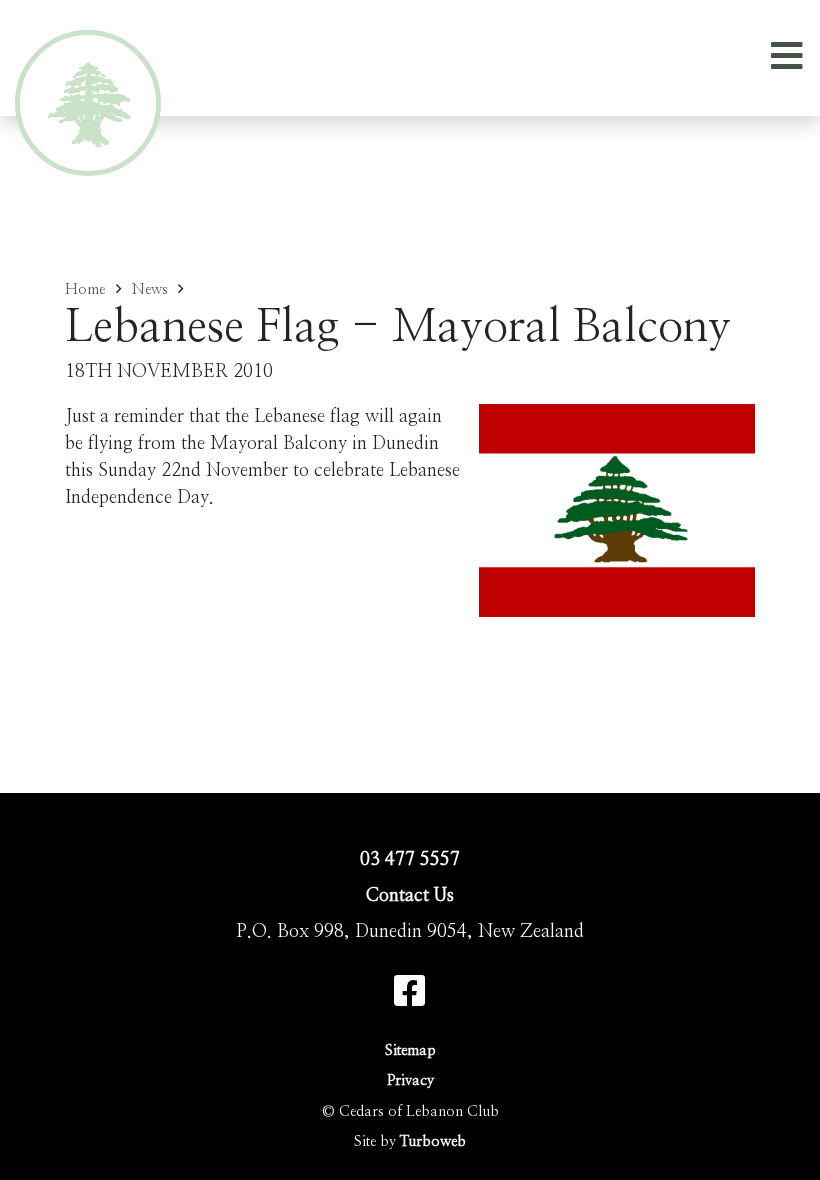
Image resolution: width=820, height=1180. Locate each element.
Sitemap (410, 1050)
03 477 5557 (410, 860)
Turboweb (433, 1141)
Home (85, 289)
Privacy (410, 1080)
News (150, 289)
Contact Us (410, 896)
